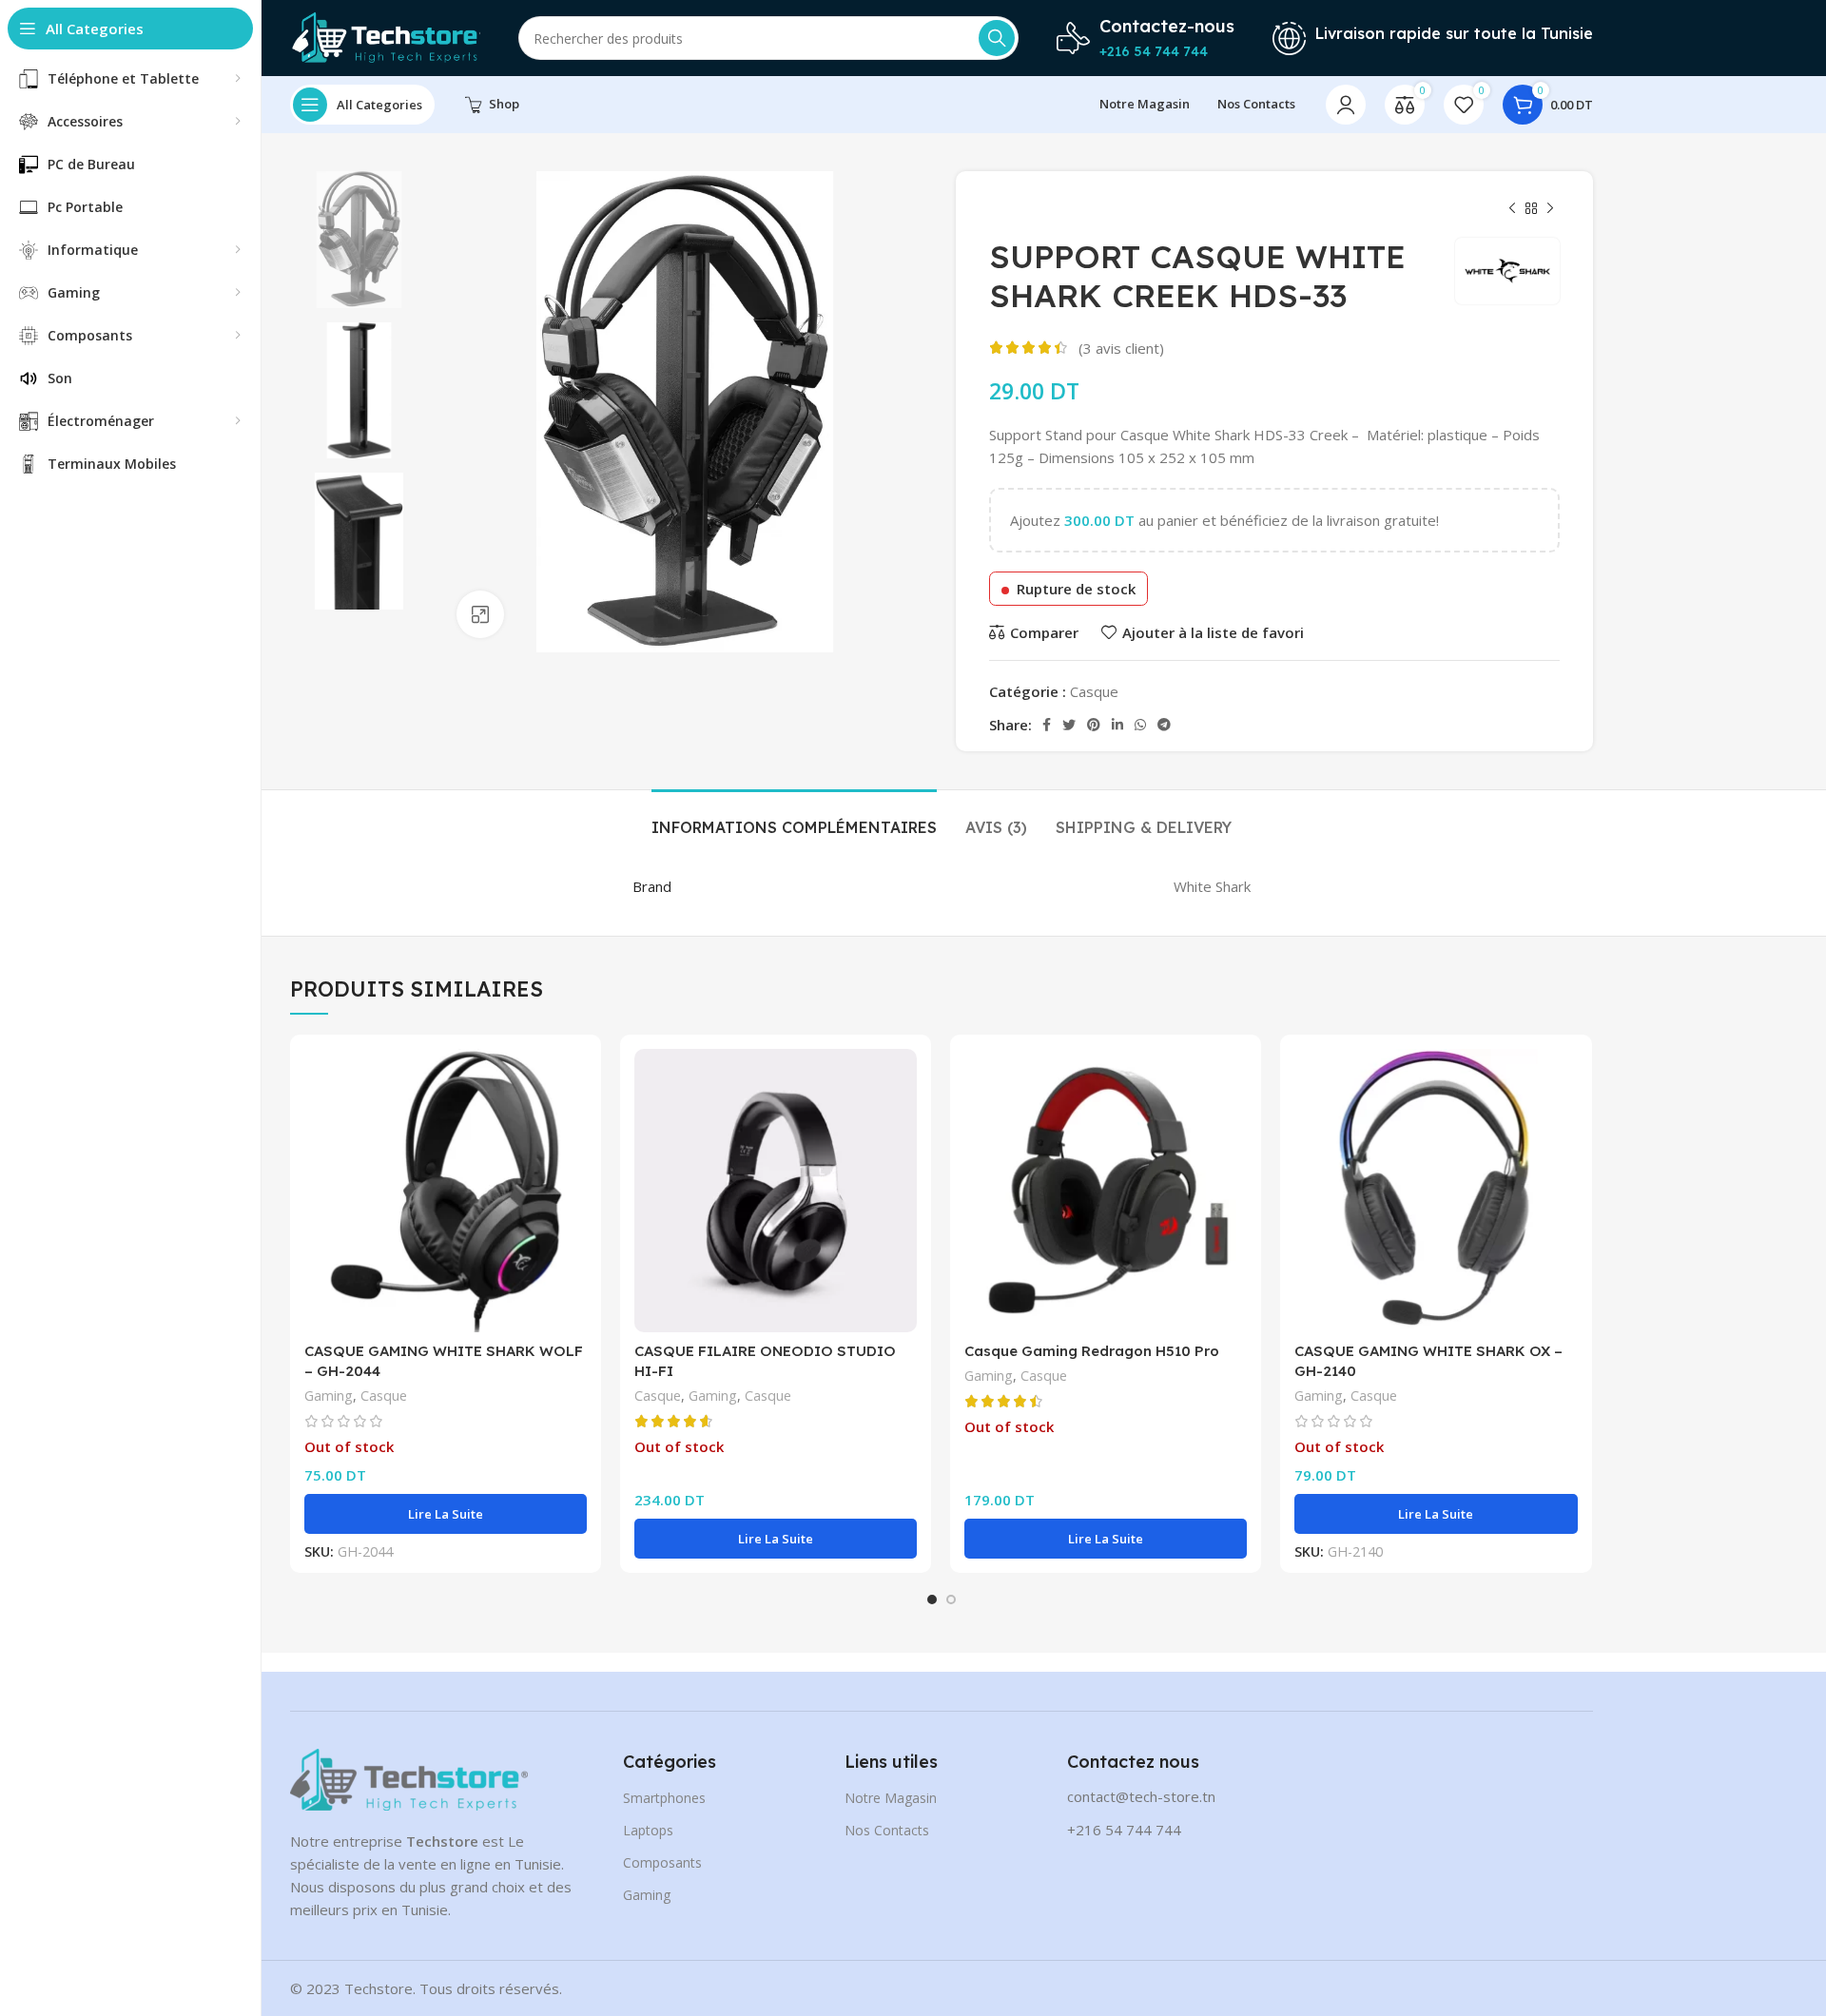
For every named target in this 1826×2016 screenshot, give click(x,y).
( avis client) (1121, 348)
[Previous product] (1512, 209)
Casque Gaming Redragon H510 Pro (1092, 1351)
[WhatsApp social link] (1140, 725)
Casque (1094, 691)
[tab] (794, 818)
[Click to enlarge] (480, 614)
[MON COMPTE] (1346, 105)
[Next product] (1550, 209)
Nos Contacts (887, 1830)
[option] (359, 240)
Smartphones (664, 1798)
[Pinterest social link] (1094, 725)
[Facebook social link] (1047, 725)
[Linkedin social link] (1117, 725)
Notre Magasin (891, 1798)
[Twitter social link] (1069, 725)
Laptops (648, 1830)
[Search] (997, 38)
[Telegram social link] (1164, 725)
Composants (662, 1862)
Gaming (329, 1396)
